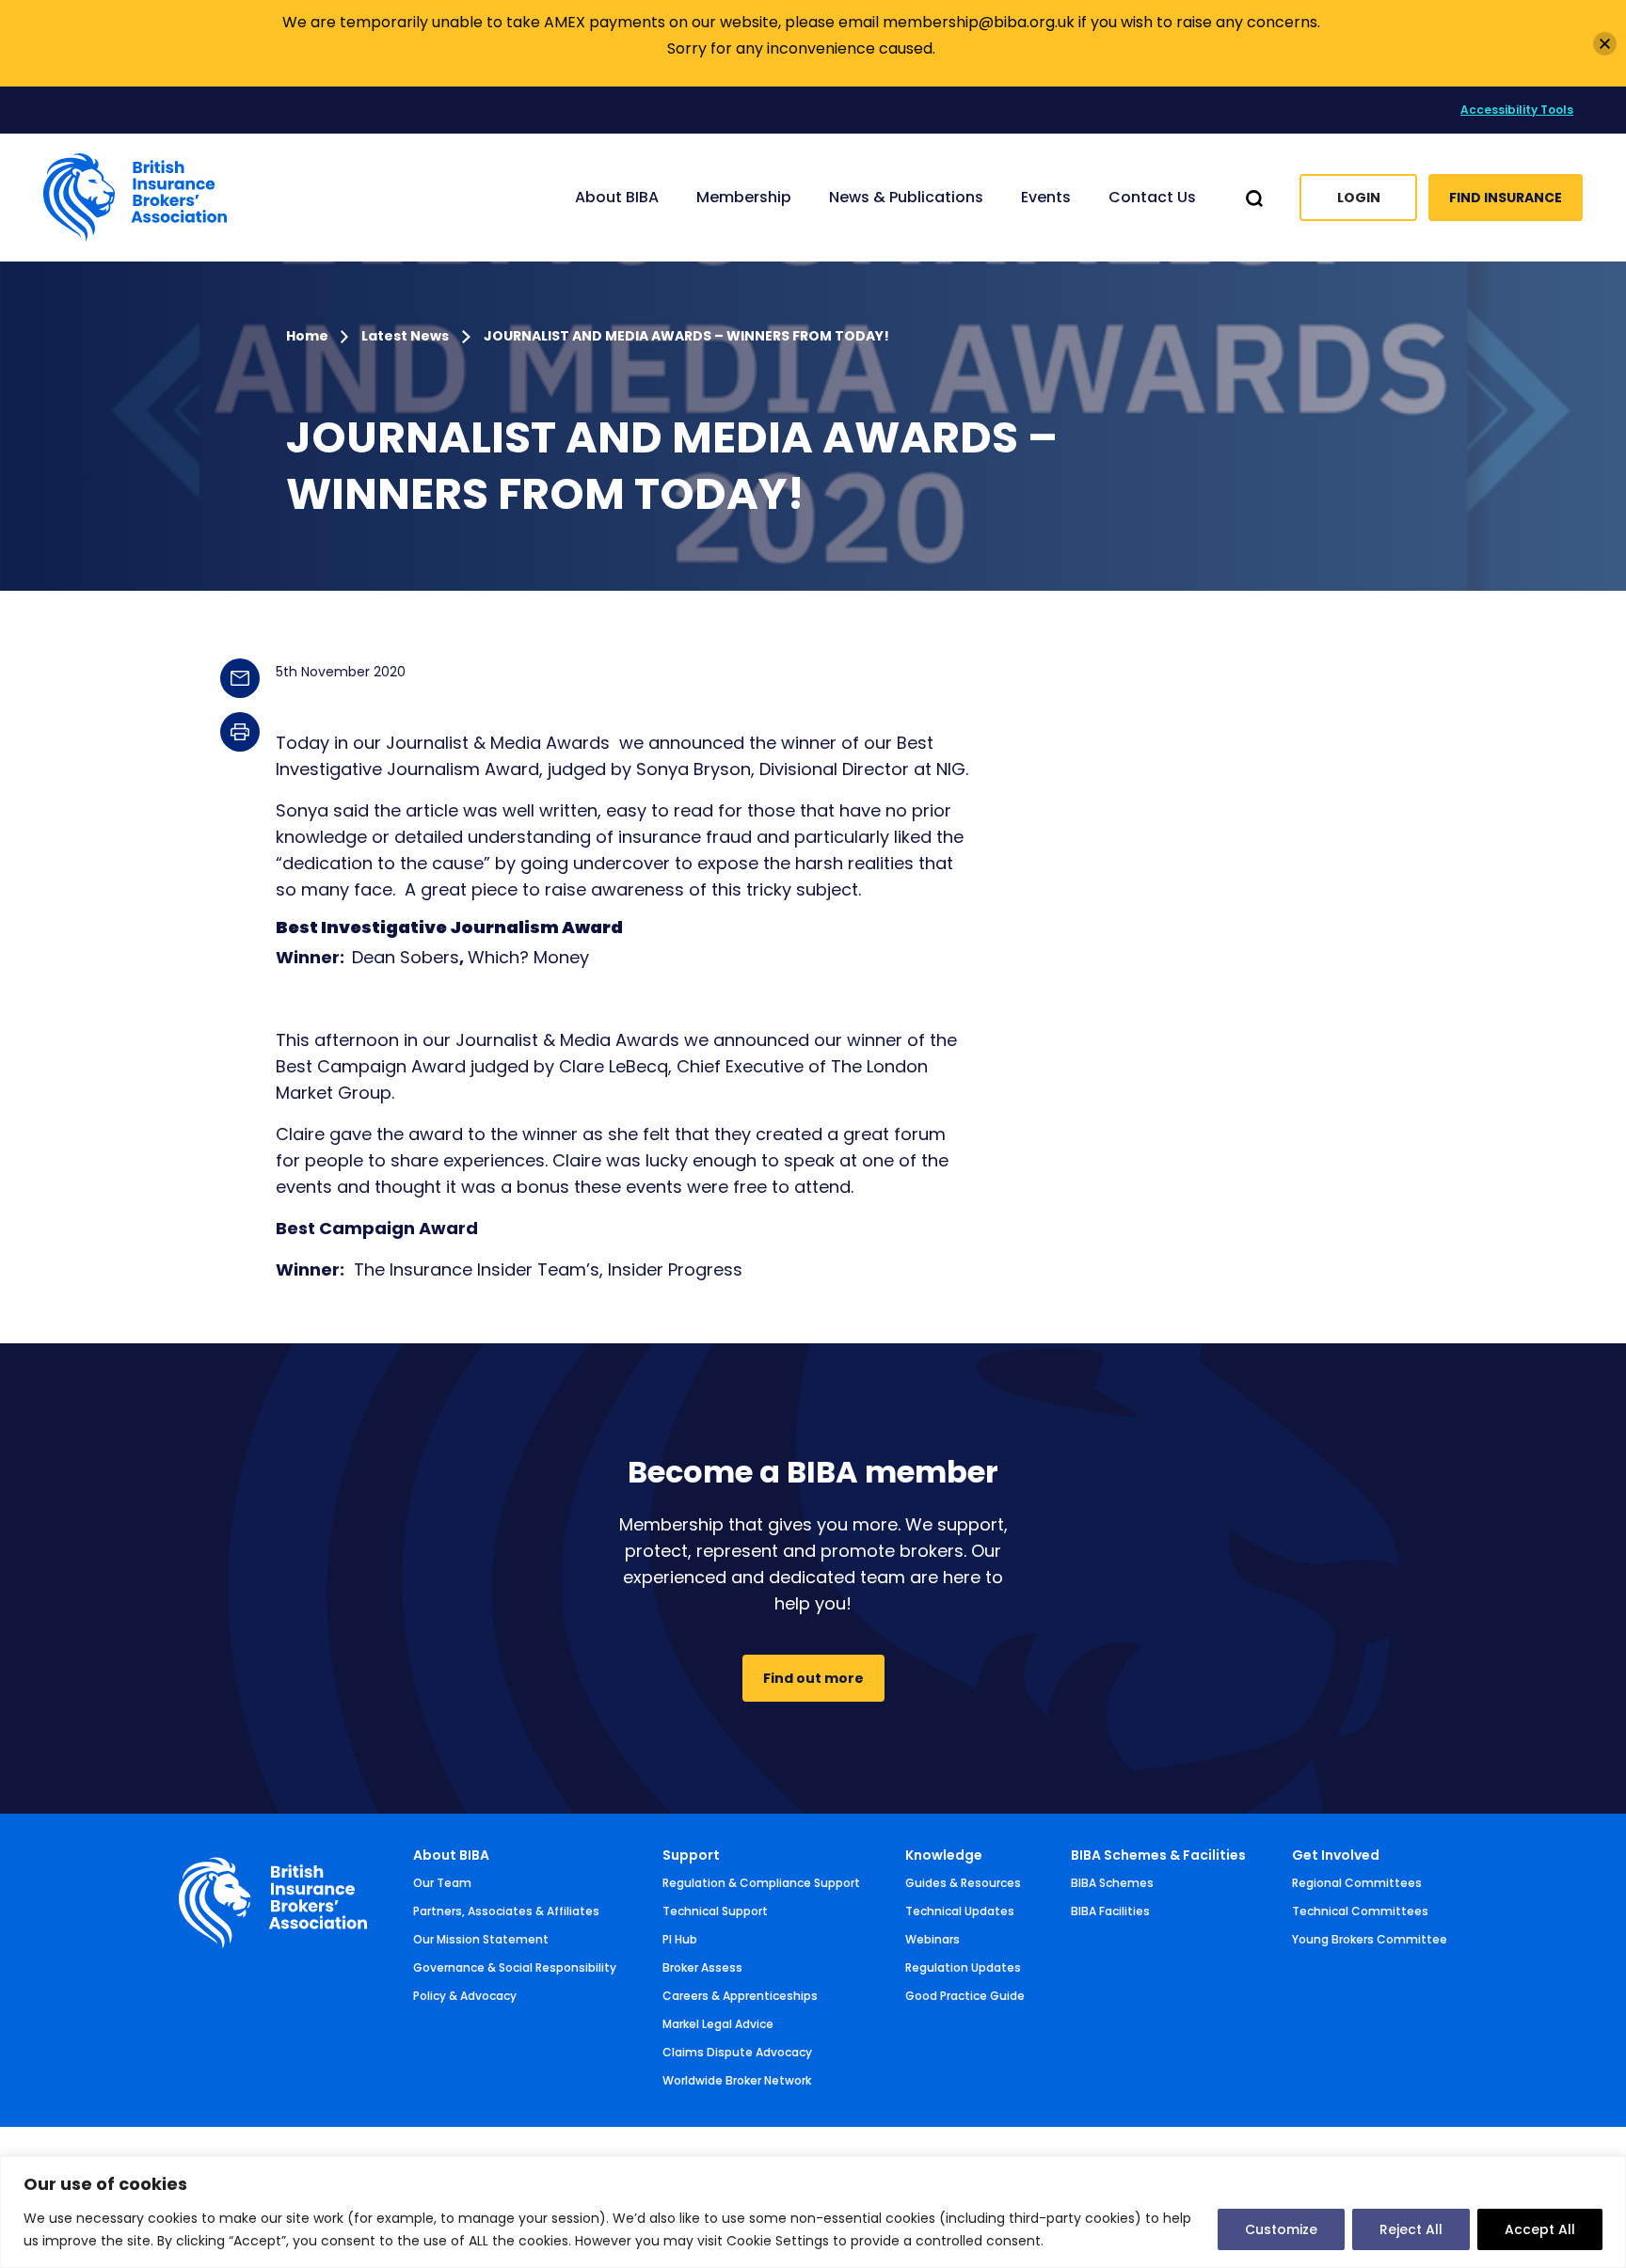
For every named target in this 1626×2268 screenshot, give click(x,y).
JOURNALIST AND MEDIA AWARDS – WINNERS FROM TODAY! (686, 336)
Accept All (1540, 2229)
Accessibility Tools (1517, 110)
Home (309, 336)
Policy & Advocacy (465, 1996)
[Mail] (240, 678)
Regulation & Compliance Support (761, 1883)
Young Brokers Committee (1370, 1939)
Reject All (1411, 2229)
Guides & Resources (963, 1883)
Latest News (405, 336)
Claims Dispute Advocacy (737, 2052)
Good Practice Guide (965, 1996)
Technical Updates (960, 1911)
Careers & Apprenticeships (740, 1996)
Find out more (813, 1678)
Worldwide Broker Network (737, 2080)
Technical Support (715, 1911)
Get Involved (1336, 1855)
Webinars (933, 1939)
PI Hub (680, 1939)
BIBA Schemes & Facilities (1158, 1855)
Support (691, 1855)
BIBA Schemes (1112, 1883)
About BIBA (451, 1855)
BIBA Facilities (1110, 1911)
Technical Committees (1360, 1911)
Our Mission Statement (481, 1939)
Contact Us (1152, 197)
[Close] (1605, 44)
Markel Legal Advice (718, 2024)
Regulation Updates (963, 1967)
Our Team (442, 1883)
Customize (1281, 2229)
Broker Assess (702, 1967)
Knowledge (944, 1855)
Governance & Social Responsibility (515, 1967)
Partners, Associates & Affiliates (506, 1911)
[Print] (240, 732)
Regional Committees (1357, 1883)
